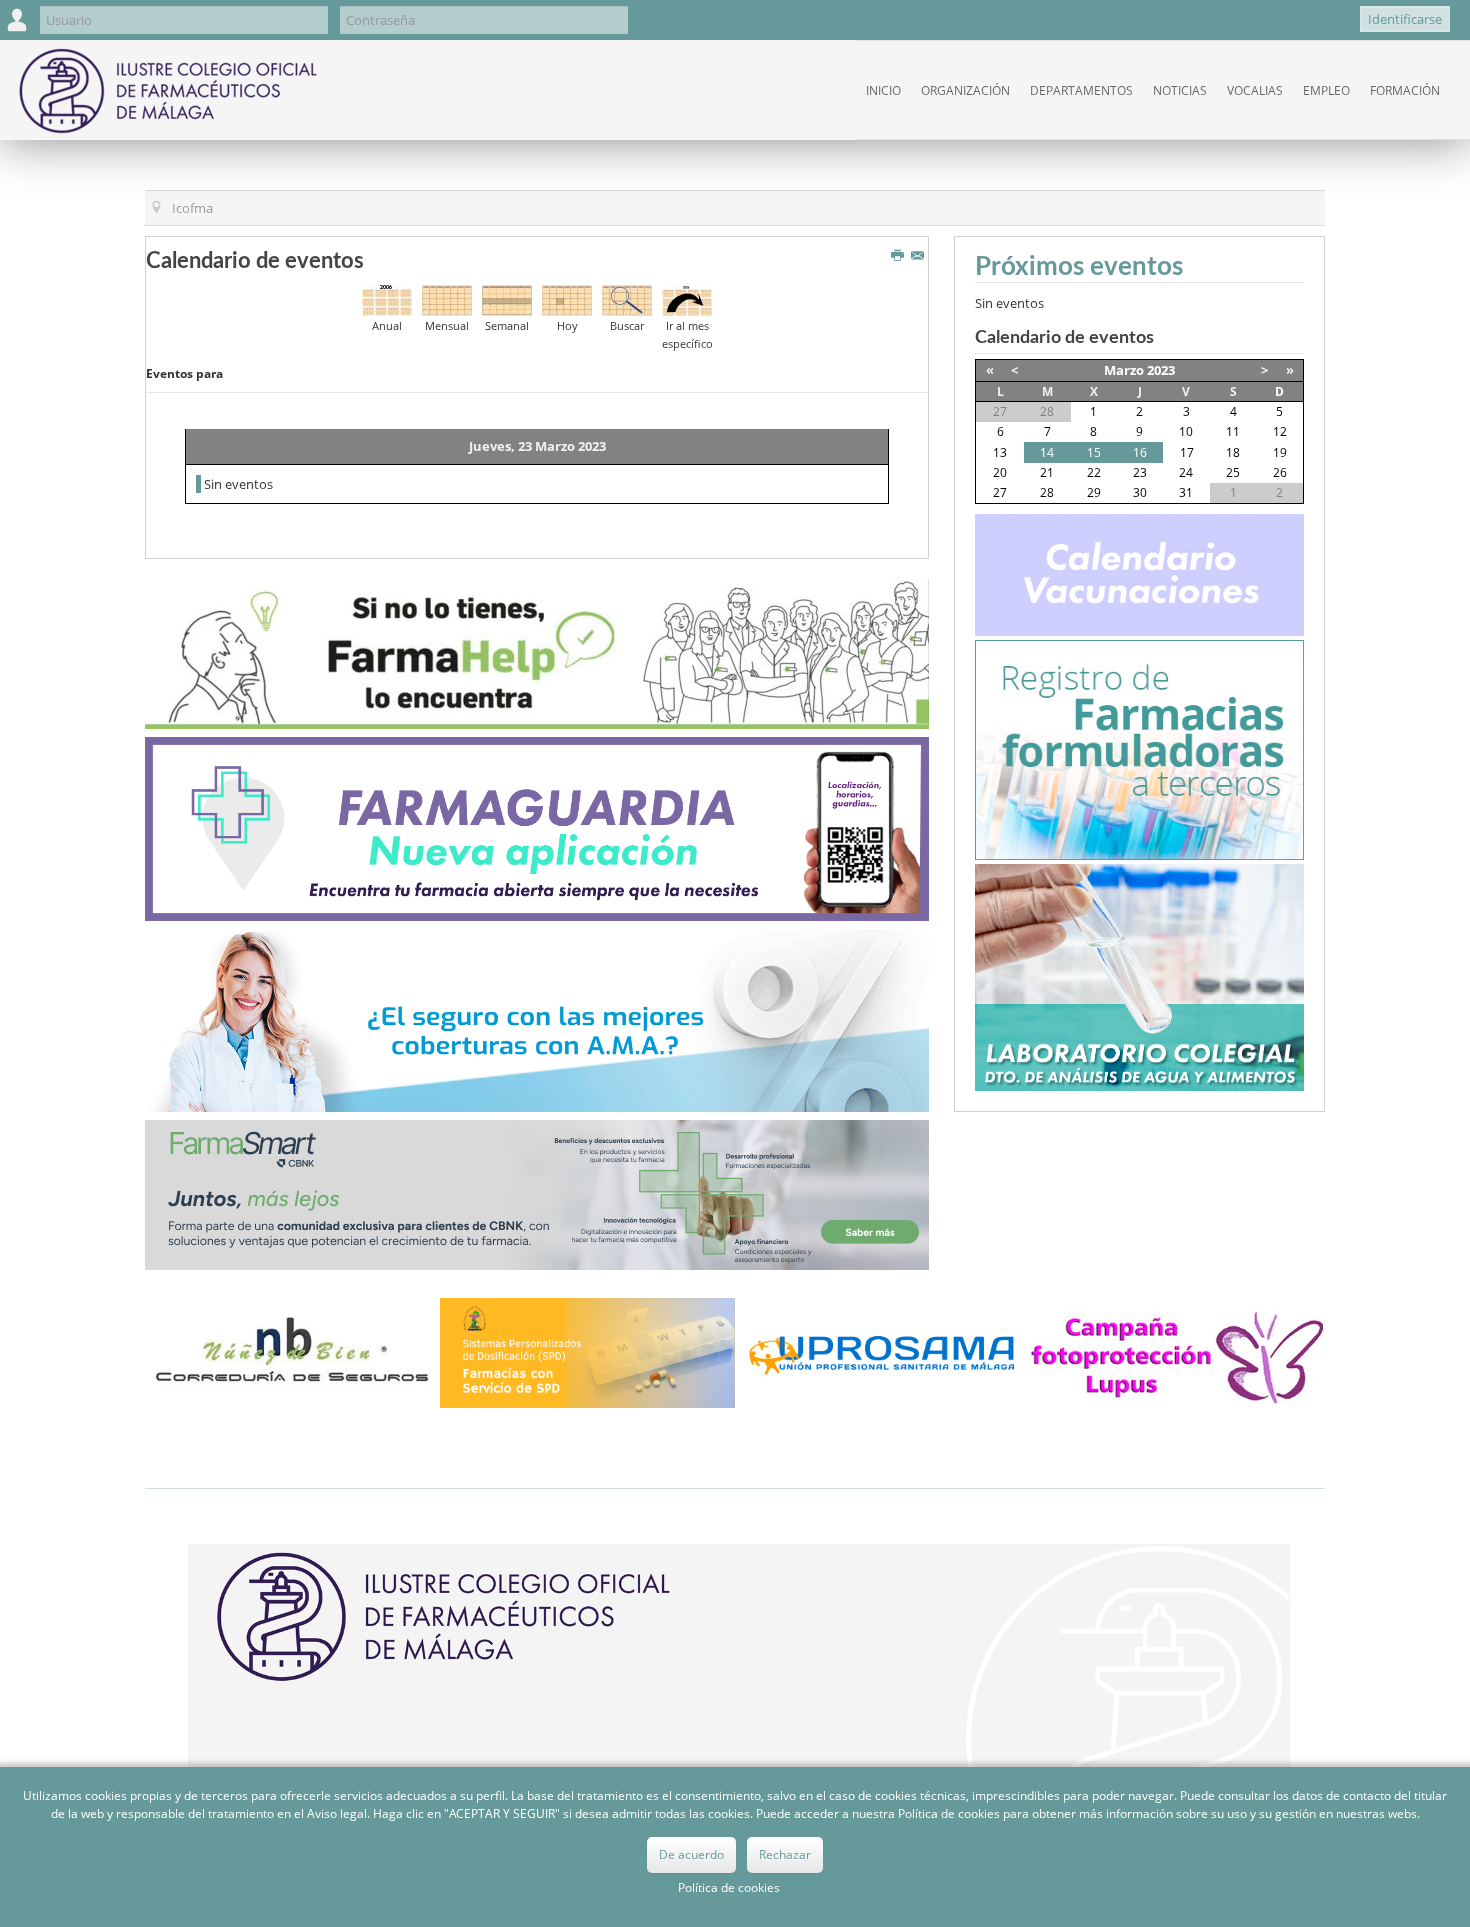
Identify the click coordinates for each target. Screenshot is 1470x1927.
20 (1000, 472)
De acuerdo (691, 1854)
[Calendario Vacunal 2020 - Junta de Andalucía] (1139, 573)
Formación (1405, 90)
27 (1000, 492)
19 (1280, 452)
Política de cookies (729, 1887)
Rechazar (785, 1854)
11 (1233, 431)
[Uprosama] (882, 1351)
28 (1047, 492)
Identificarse (1405, 19)
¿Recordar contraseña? (708, 33)
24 (1186, 472)
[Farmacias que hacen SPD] (587, 1351)
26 (1280, 472)
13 (1000, 452)
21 (1047, 472)
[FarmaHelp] (537, 653)
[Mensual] (447, 299)
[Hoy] (567, 299)
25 (1233, 472)
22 (1094, 472)
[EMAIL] (919, 256)
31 (1186, 492)
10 (1186, 431)
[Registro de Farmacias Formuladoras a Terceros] (1139, 748)
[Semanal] (507, 299)
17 (1187, 452)
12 (1280, 431)
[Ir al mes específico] (687, 299)
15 (1094, 452)
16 (1140, 452)
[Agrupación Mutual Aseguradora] (537, 1019)
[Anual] (387, 299)
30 (1140, 492)
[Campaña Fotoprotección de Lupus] (1177, 1352)
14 (1047, 452)
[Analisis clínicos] (1139, 976)
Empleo (1326, 90)
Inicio (883, 90)
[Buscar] (627, 299)
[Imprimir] (899, 256)
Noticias (1180, 90)
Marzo (1124, 370)
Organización (965, 90)
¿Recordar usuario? (697, 15)
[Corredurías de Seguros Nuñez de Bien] (292, 1351)
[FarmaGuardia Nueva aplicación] (537, 827)
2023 (1161, 370)
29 (1094, 492)
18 (1233, 452)
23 (1140, 472)
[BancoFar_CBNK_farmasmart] (537, 1194)
